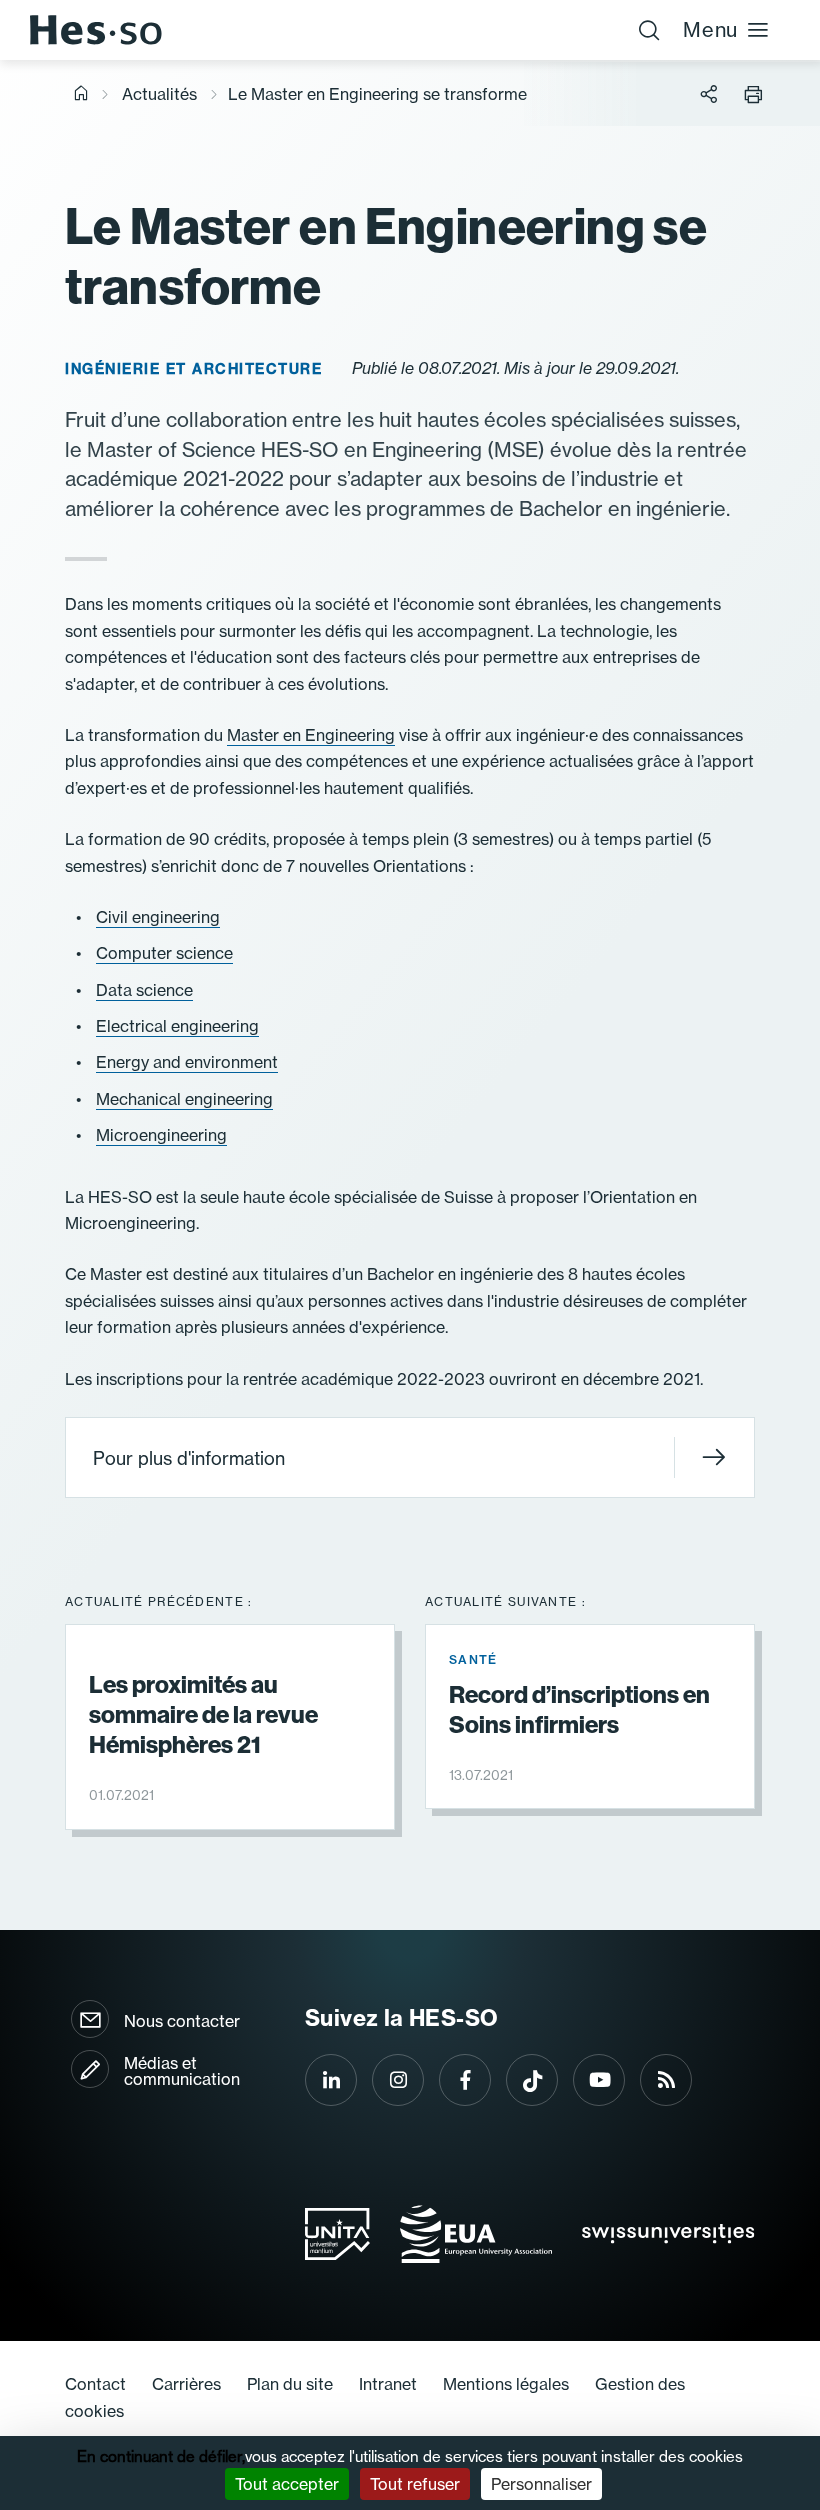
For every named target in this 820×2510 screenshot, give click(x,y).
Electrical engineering (177, 1026)
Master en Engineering (311, 735)
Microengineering (161, 1135)
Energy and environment (187, 1062)
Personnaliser (541, 2484)
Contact (95, 2384)
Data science (144, 990)
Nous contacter (182, 2021)
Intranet (388, 2384)
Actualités (159, 94)
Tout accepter (287, 2484)
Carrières (186, 2384)
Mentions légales (506, 2384)
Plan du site (290, 2384)
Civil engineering (158, 917)
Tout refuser (415, 2484)
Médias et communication (182, 2071)
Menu (710, 29)
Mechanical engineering (184, 1099)
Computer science (164, 953)
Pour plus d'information (189, 1458)
